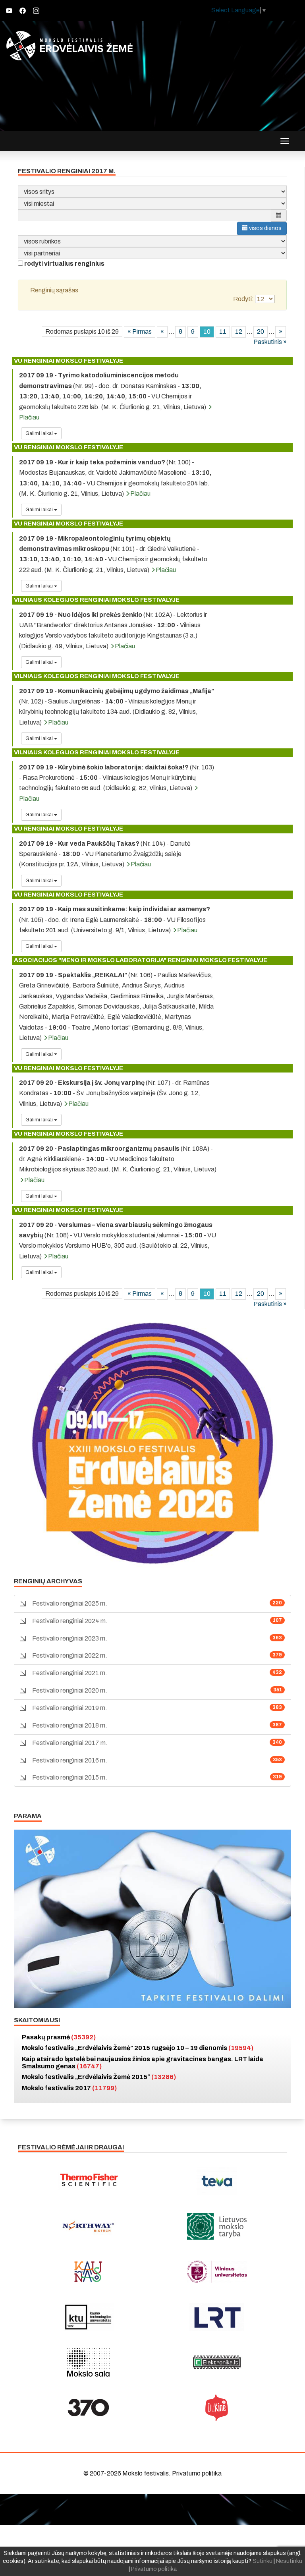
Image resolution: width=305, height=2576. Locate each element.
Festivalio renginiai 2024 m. (70, 1621)
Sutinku (263, 2561)
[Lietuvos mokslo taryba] (217, 2226)
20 (261, 331)
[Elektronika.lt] (217, 2362)
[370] (88, 2408)
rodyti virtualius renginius (64, 264)
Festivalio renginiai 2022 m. (70, 1655)
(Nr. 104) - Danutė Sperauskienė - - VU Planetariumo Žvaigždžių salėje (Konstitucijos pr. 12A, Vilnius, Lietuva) (105, 854)
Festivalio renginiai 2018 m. (70, 1725)
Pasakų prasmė (59, 2037)
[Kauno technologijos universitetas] (88, 2317)
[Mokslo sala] (88, 2362)
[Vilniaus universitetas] (217, 2272)
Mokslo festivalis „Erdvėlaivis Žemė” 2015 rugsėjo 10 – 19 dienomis (138, 2048)
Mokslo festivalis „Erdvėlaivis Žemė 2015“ (99, 2077)
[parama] (152, 1918)
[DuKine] (217, 2408)
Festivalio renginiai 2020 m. (70, 1690)
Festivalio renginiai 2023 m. (70, 1638)
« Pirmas (140, 331)
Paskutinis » (270, 342)
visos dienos (265, 228)
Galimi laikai (40, 433)
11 (223, 331)
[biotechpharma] (88, 2226)
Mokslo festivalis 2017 (69, 2088)
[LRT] (217, 2317)
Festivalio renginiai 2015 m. (70, 1777)
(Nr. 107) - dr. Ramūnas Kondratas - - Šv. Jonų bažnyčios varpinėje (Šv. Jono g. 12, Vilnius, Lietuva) (114, 1093)
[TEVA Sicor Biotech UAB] (217, 2181)
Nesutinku (289, 2561)
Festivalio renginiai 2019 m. (70, 1708)
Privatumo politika (197, 2473)
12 (239, 331)
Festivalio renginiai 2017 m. (70, 1743)
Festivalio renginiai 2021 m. (70, 1673)
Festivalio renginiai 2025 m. (70, 1603)
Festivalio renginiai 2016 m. (70, 1760)
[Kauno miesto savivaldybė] (88, 2272)
